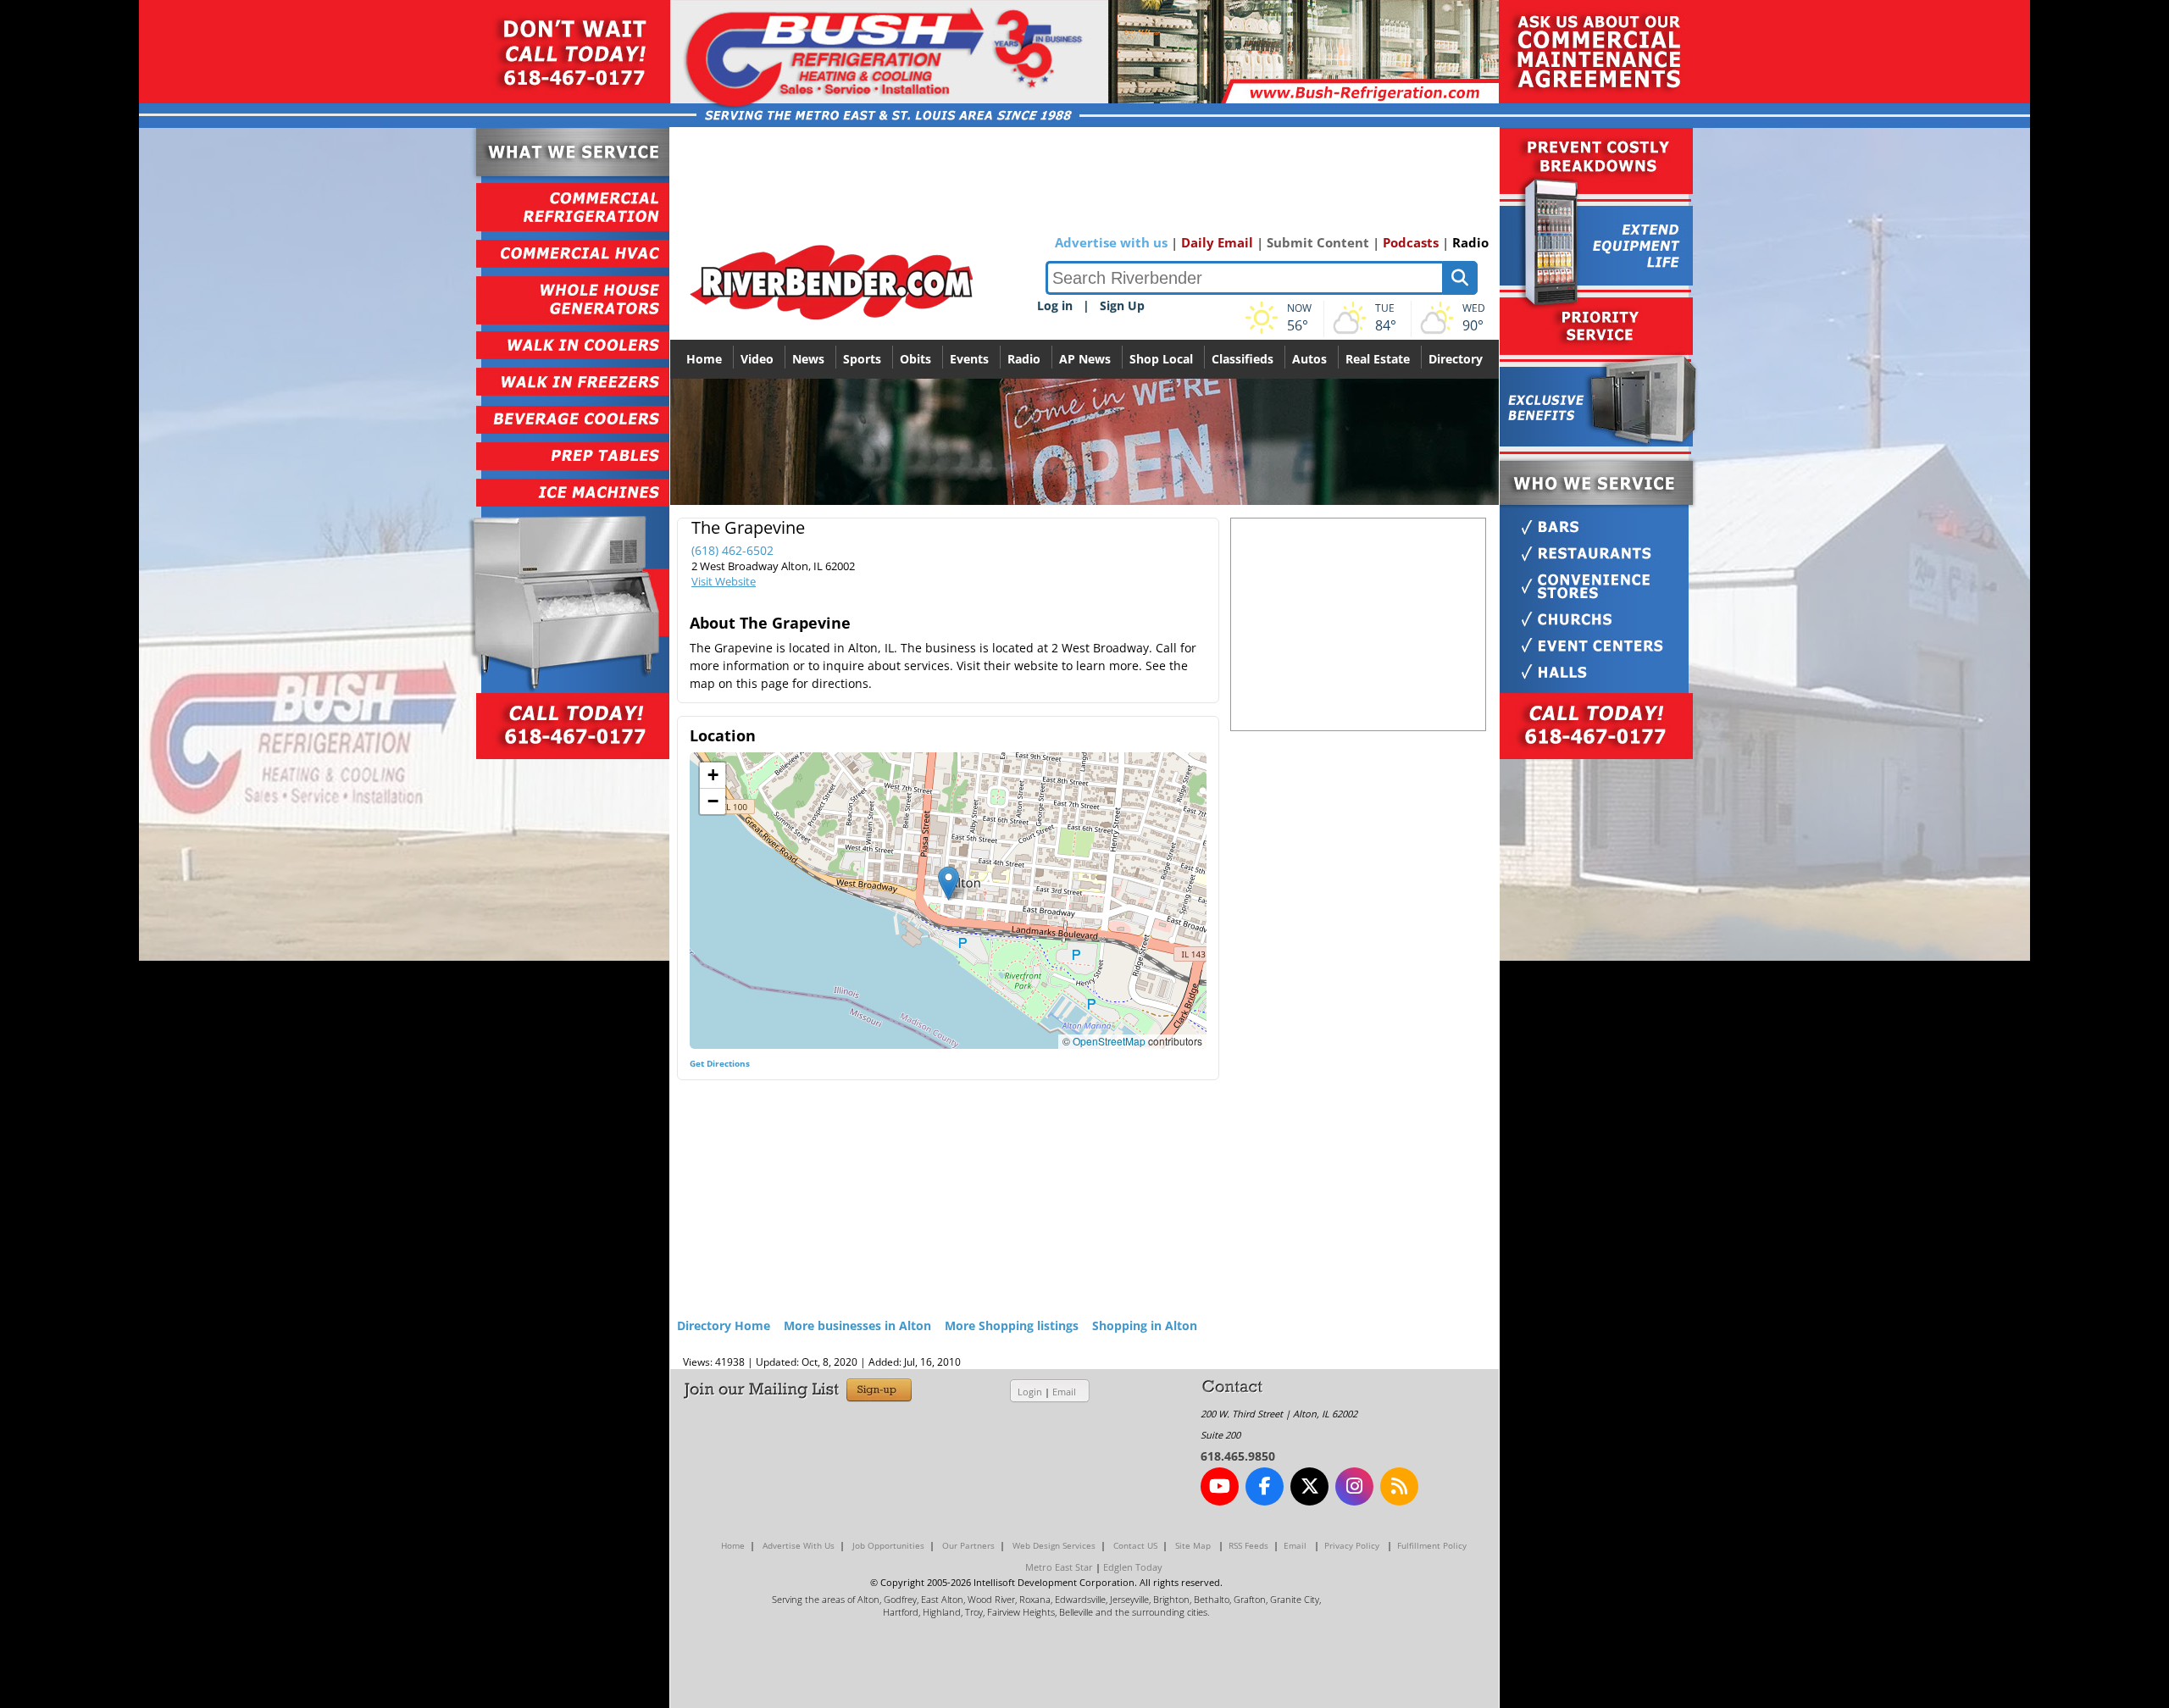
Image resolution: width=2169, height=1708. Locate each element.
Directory (1456, 359)
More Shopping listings (1012, 1325)
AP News (1085, 359)
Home (704, 359)
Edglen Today (1133, 1567)
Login (1030, 1392)
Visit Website (724, 581)
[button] (949, 883)
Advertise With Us (799, 1545)
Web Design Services (1054, 1545)
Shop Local (1161, 359)
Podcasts (1411, 242)
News (808, 359)
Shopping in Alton (1145, 1325)
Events (969, 359)
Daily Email (1217, 242)
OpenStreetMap (1109, 1041)
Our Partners (968, 1545)
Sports (862, 359)
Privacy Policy (1352, 1545)
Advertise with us (1111, 242)
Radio (1470, 242)
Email (1064, 1392)
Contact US (1135, 1545)
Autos (1309, 359)
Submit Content (1318, 242)
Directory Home (724, 1325)
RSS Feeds (1248, 1545)
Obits (915, 359)
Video (757, 359)
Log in (1055, 305)
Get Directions (720, 1063)
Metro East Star (1059, 1567)
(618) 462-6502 (732, 550)
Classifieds (1243, 359)
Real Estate (1378, 359)
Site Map (1193, 1545)
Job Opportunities (888, 1545)
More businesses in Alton (857, 1325)
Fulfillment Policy (1432, 1545)
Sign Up (1122, 305)
